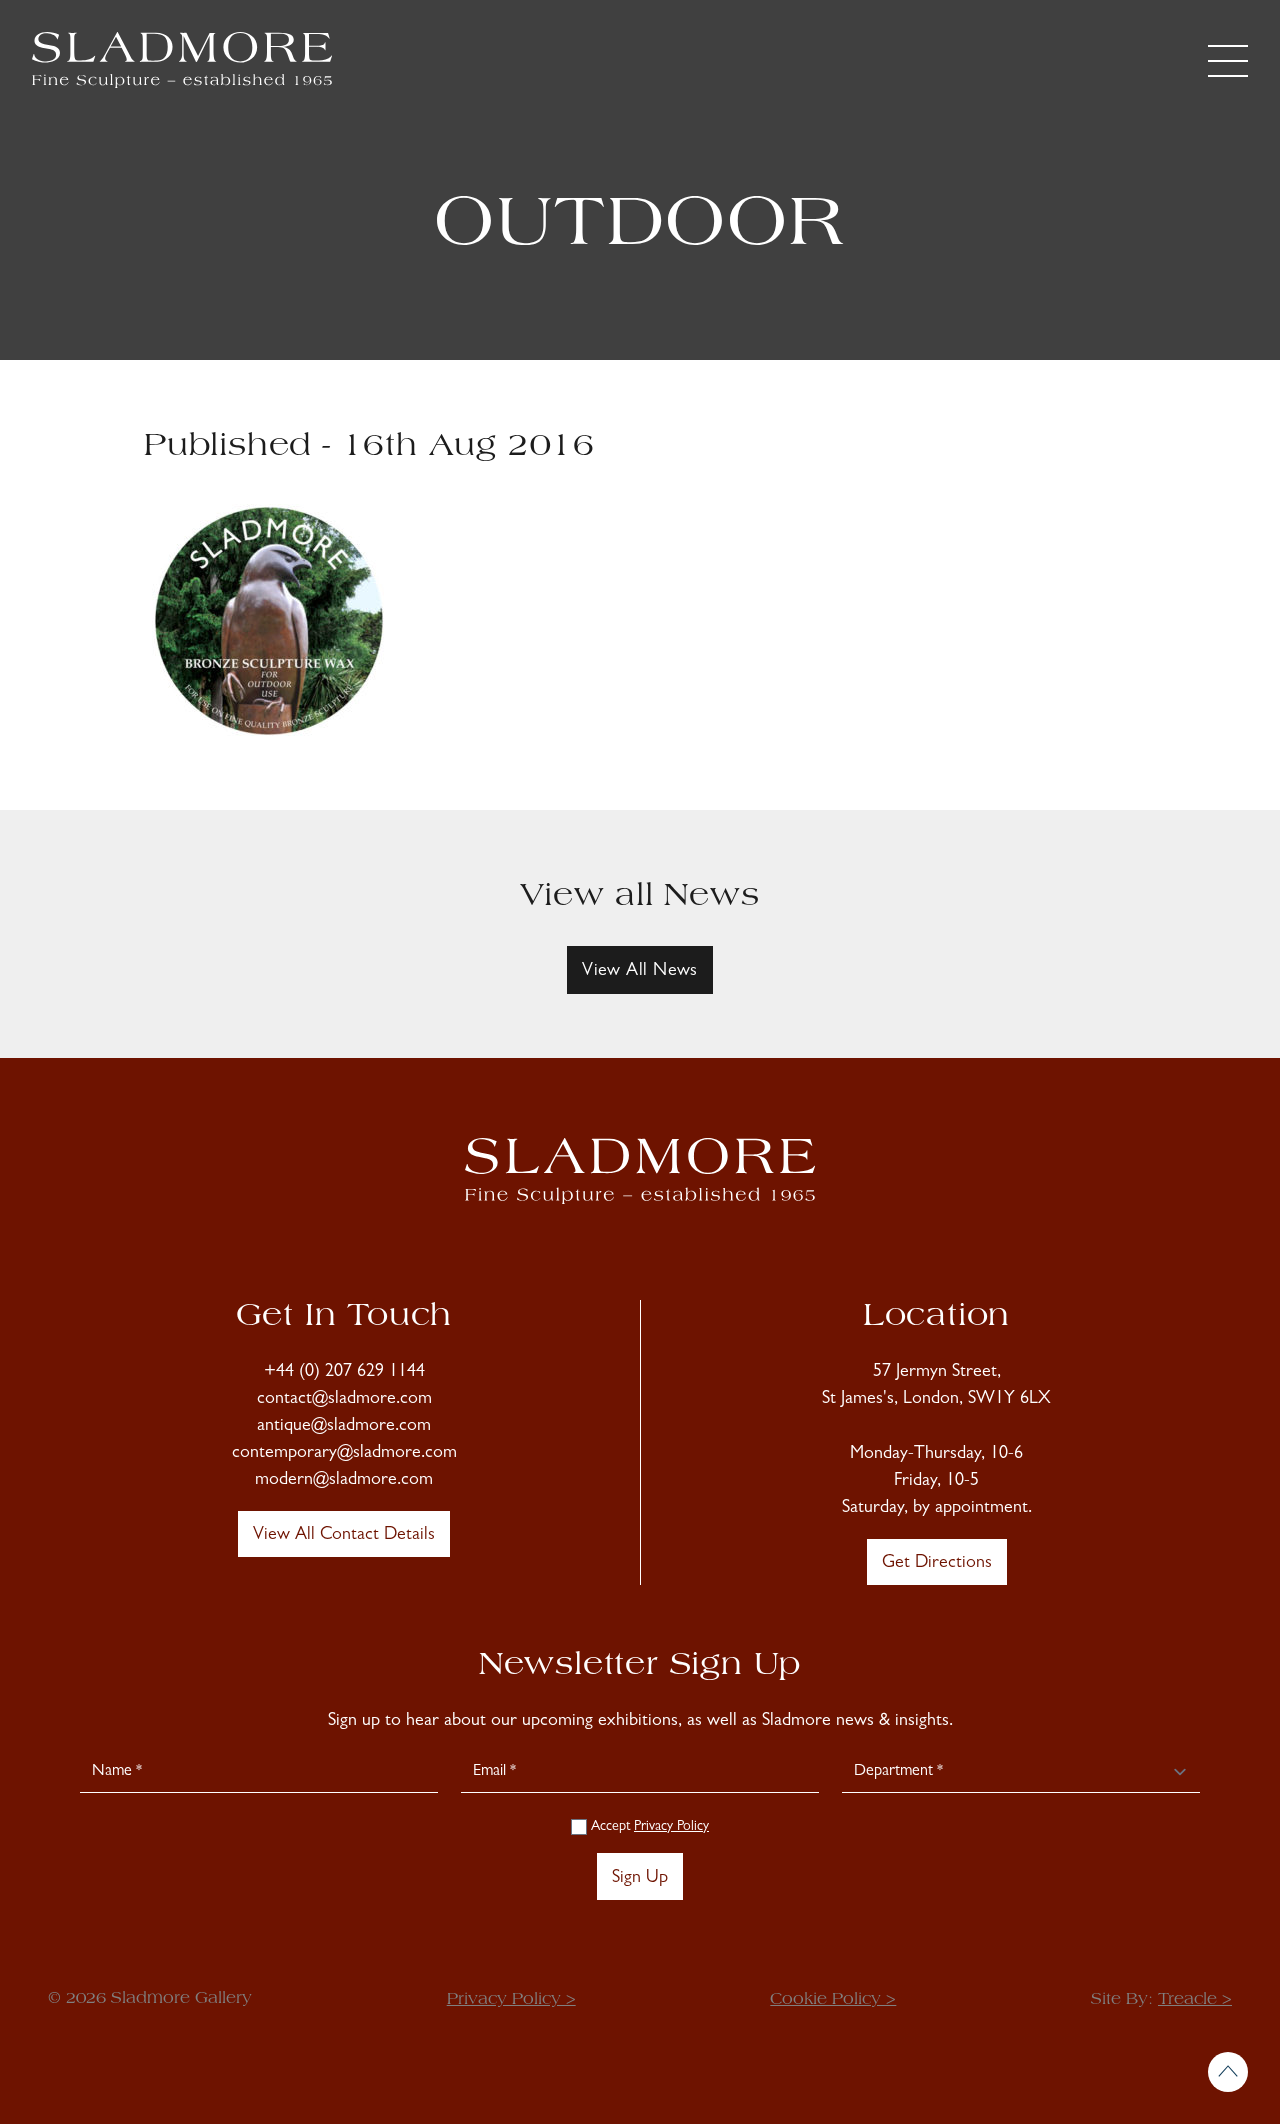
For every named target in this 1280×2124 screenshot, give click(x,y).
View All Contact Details (344, 1536)
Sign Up (640, 1879)
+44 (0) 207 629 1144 (344, 1373)
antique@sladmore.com (344, 1427)
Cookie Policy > (833, 2000)
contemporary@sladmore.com (344, 1454)
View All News (640, 972)
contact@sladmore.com (344, 1400)
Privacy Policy (671, 1827)
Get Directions (937, 1564)
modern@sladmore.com (344, 1481)
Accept (648, 1827)
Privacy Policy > (511, 2000)
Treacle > (1195, 2000)
